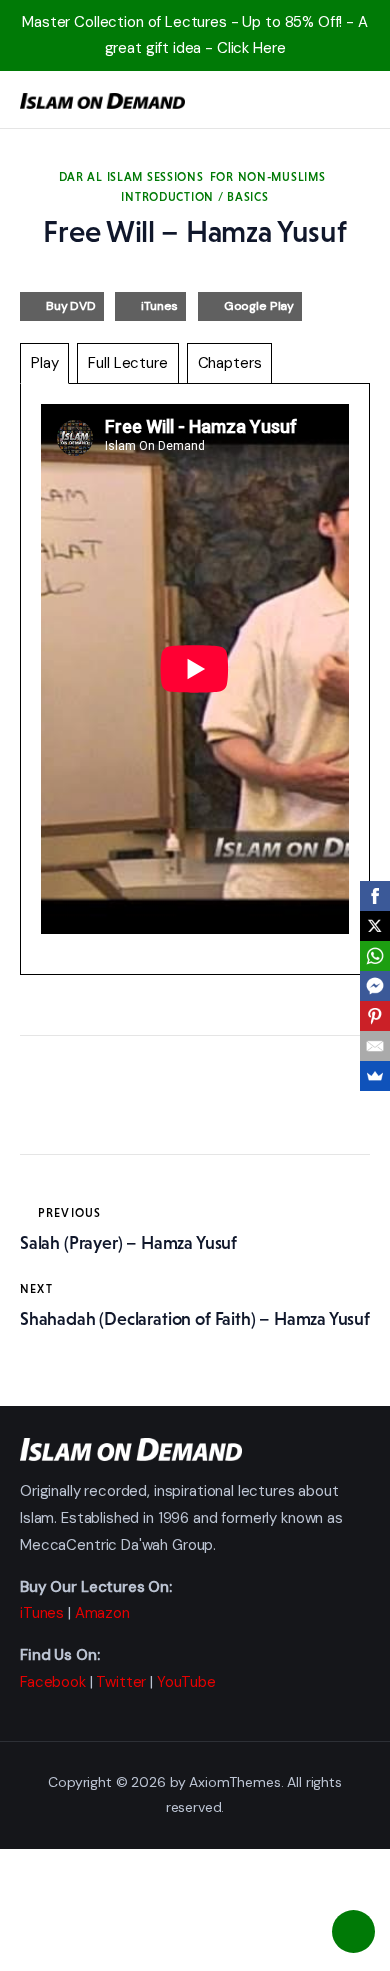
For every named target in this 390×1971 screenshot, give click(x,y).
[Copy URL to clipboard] (220, 1099)
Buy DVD (71, 306)
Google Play (259, 306)
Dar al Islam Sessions (131, 177)
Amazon (102, 1613)
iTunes (159, 306)
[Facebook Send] (375, 986)
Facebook (53, 1682)
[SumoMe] (375, 1076)
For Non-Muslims (268, 177)
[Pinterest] (375, 1016)
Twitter (121, 1682)
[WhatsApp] (375, 956)
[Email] (375, 1046)
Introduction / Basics (194, 197)
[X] (375, 926)
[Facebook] (375, 896)
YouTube (186, 1682)
